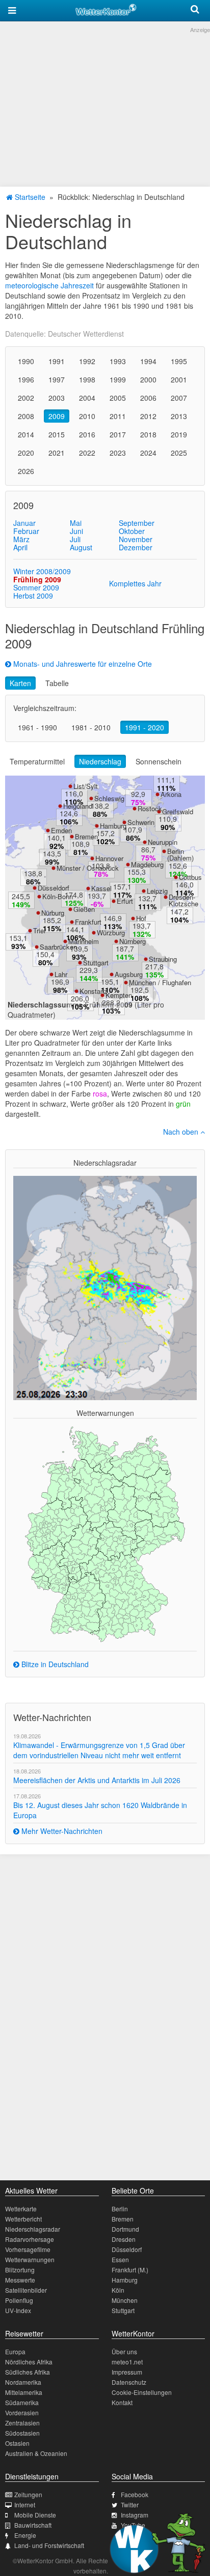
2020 (26, 453)
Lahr (61, 974)
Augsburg (129, 974)
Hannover (109, 858)
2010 (87, 416)
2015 (57, 434)
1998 (87, 379)
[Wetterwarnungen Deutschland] (105, 1533)
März (21, 539)
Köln (118, 2290)
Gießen (84, 909)
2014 (26, 434)
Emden (61, 830)
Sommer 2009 (36, 587)
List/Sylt (86, 786)
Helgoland (78, 806)
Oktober (132, 531)
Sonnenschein (159, 761)
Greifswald (178, 811)
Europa (15, 2351)
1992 (87, 361)
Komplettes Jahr (135, 583)
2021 (57, 453)
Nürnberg (133, 941)
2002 (26, 398)
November (136, 539)
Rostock (150, 808)
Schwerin (141, 822)
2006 (148, 398)
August (81, 547)
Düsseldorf (54, 888)
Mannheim (84, 941)
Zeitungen (28, 2494)
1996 (26, 379)
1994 (148, 361)
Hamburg (113, 826)
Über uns (124, 2351)
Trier (40, 930)
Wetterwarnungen (30, 2259)
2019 (179, 434)
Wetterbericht (23, 2219)
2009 (57, 416)
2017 (118, 434)
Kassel (101, 888)
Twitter (130, 2505)
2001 (179, 379)
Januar (24, 523)
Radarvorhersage (30, 2239)
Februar (26, 531)
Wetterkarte (21, 2209)
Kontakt (122, 2402)
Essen (120, 2259)
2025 (179, 453)
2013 (179, 416)
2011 (118, 416)
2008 (26, 416)
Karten (20, 683)
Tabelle (57, 683)
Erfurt (125, 901)
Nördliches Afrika (29, 2362)
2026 (26, 471)
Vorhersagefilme (28, 2249)
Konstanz (94, 991)
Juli (75, 539)
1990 (26, 361)
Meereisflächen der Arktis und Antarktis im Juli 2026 (97, 1780)
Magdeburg (147, 864)
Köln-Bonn (58, 896)
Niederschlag (100, 761)
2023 (118, 453)
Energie (25, 2535)
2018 (148, 434)
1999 (118, 379)
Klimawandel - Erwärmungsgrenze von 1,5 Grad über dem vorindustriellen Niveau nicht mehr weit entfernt (99, 1750)
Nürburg (53, 913)
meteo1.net (127, 2362)
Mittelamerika (24, 2392)
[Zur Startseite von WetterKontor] (106, 8)
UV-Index (18, 2310)
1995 (179, 361)
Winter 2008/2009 (42, 571)
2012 (148, 416)
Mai (76, 523)
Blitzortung (20, 2270)
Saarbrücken (58, 947)
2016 (87, 434)
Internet (25, 2505)
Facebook (135, 2494)
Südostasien (22, 2433)
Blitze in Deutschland (54, 1664)
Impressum (127, 2372)
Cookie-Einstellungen (142, 2392)
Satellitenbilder (26, 2290)
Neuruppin (163, 842)
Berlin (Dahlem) (180, 854)
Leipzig (157, 891)
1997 (57, 379)
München (125, 2300)
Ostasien (17, 2443)
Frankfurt (88, 922)
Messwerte (20, 2280)
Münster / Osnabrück (88, 868)
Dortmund (125, 2229)
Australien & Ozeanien (36, 2453)
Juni (76, 531)
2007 (179, 398)
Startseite (29, 197)
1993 (118, 361)
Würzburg (111, 932)
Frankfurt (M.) (130, 2270)
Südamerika (22, 2402)
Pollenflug (19, 2300)
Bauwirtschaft (33, 2525)
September (137, 523)
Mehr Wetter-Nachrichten (61, 1831)
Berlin (120, 2209)
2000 (148, 379)
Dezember (136, 547)
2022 (87, 453)
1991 (57, 361)
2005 (118, 398)
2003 (57, 398)
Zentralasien (22, 2423)
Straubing (163, 959)
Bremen (86, 836)
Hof (141, 918)
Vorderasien (22, 2412)
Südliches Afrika (28, 2372)
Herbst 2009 (33, 596)
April (20, 547)
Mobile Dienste (35, 2515)
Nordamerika (23, 2382)
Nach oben (182, 1132)
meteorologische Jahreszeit (49, 285)
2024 (148, 453)
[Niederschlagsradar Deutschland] (105, 1287)
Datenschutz (129, 2382)
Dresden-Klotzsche (183, 900)
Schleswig (109, 798)
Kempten (119, 995)
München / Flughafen (160, 982)
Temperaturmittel (37, 761)
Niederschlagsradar (33, 2229)
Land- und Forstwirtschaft (49, 2545)
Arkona (171, 794)
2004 (87, 398)
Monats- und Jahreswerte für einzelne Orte (82, 664)
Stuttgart (96, 963)
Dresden (124, 2239)
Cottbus (190, 877)
